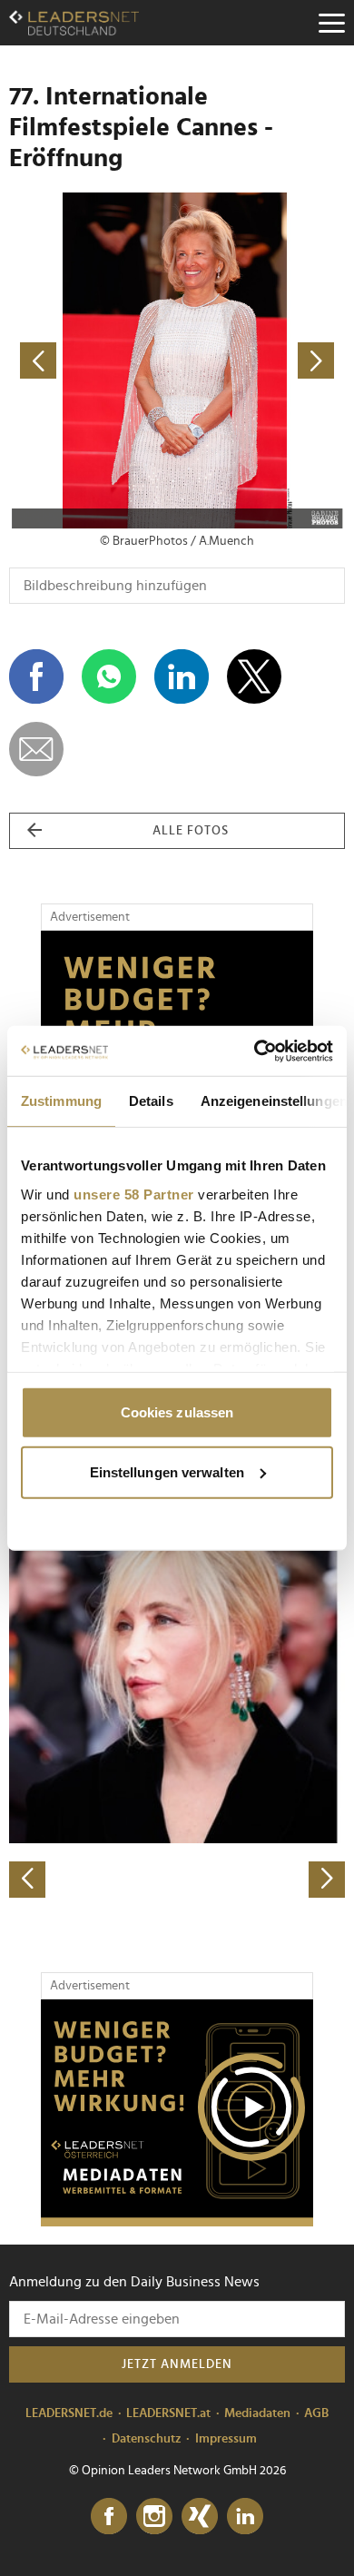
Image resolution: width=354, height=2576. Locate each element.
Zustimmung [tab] (61, 1101)
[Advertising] (177, 2113)
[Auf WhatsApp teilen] (109, 676)
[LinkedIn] (245, 2517)
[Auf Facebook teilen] (36, 676)
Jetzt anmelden (177, 2364)
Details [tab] (151, 1101)
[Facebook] (109, 2517)
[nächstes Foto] (261, 360)
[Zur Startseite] (74, 23)
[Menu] (331, 23)
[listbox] (177, 1733)
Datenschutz (147, 2439)
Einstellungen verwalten (167, 1471)
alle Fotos (191, 831)
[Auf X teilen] (254, 676)
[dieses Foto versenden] (36, 749)
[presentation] (27, 1880)
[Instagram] (154, 2517)
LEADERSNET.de (69, 2413)
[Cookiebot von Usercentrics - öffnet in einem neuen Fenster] (255, 1051)
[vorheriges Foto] (93, 360)
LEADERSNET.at (168, 2413)
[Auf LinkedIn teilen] (182, 676)
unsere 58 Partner (134, 1194)
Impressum (226, 2439)
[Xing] (200, 2517)
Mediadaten (257, 2413)
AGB (316, 2413)
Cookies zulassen (177, 1412)
